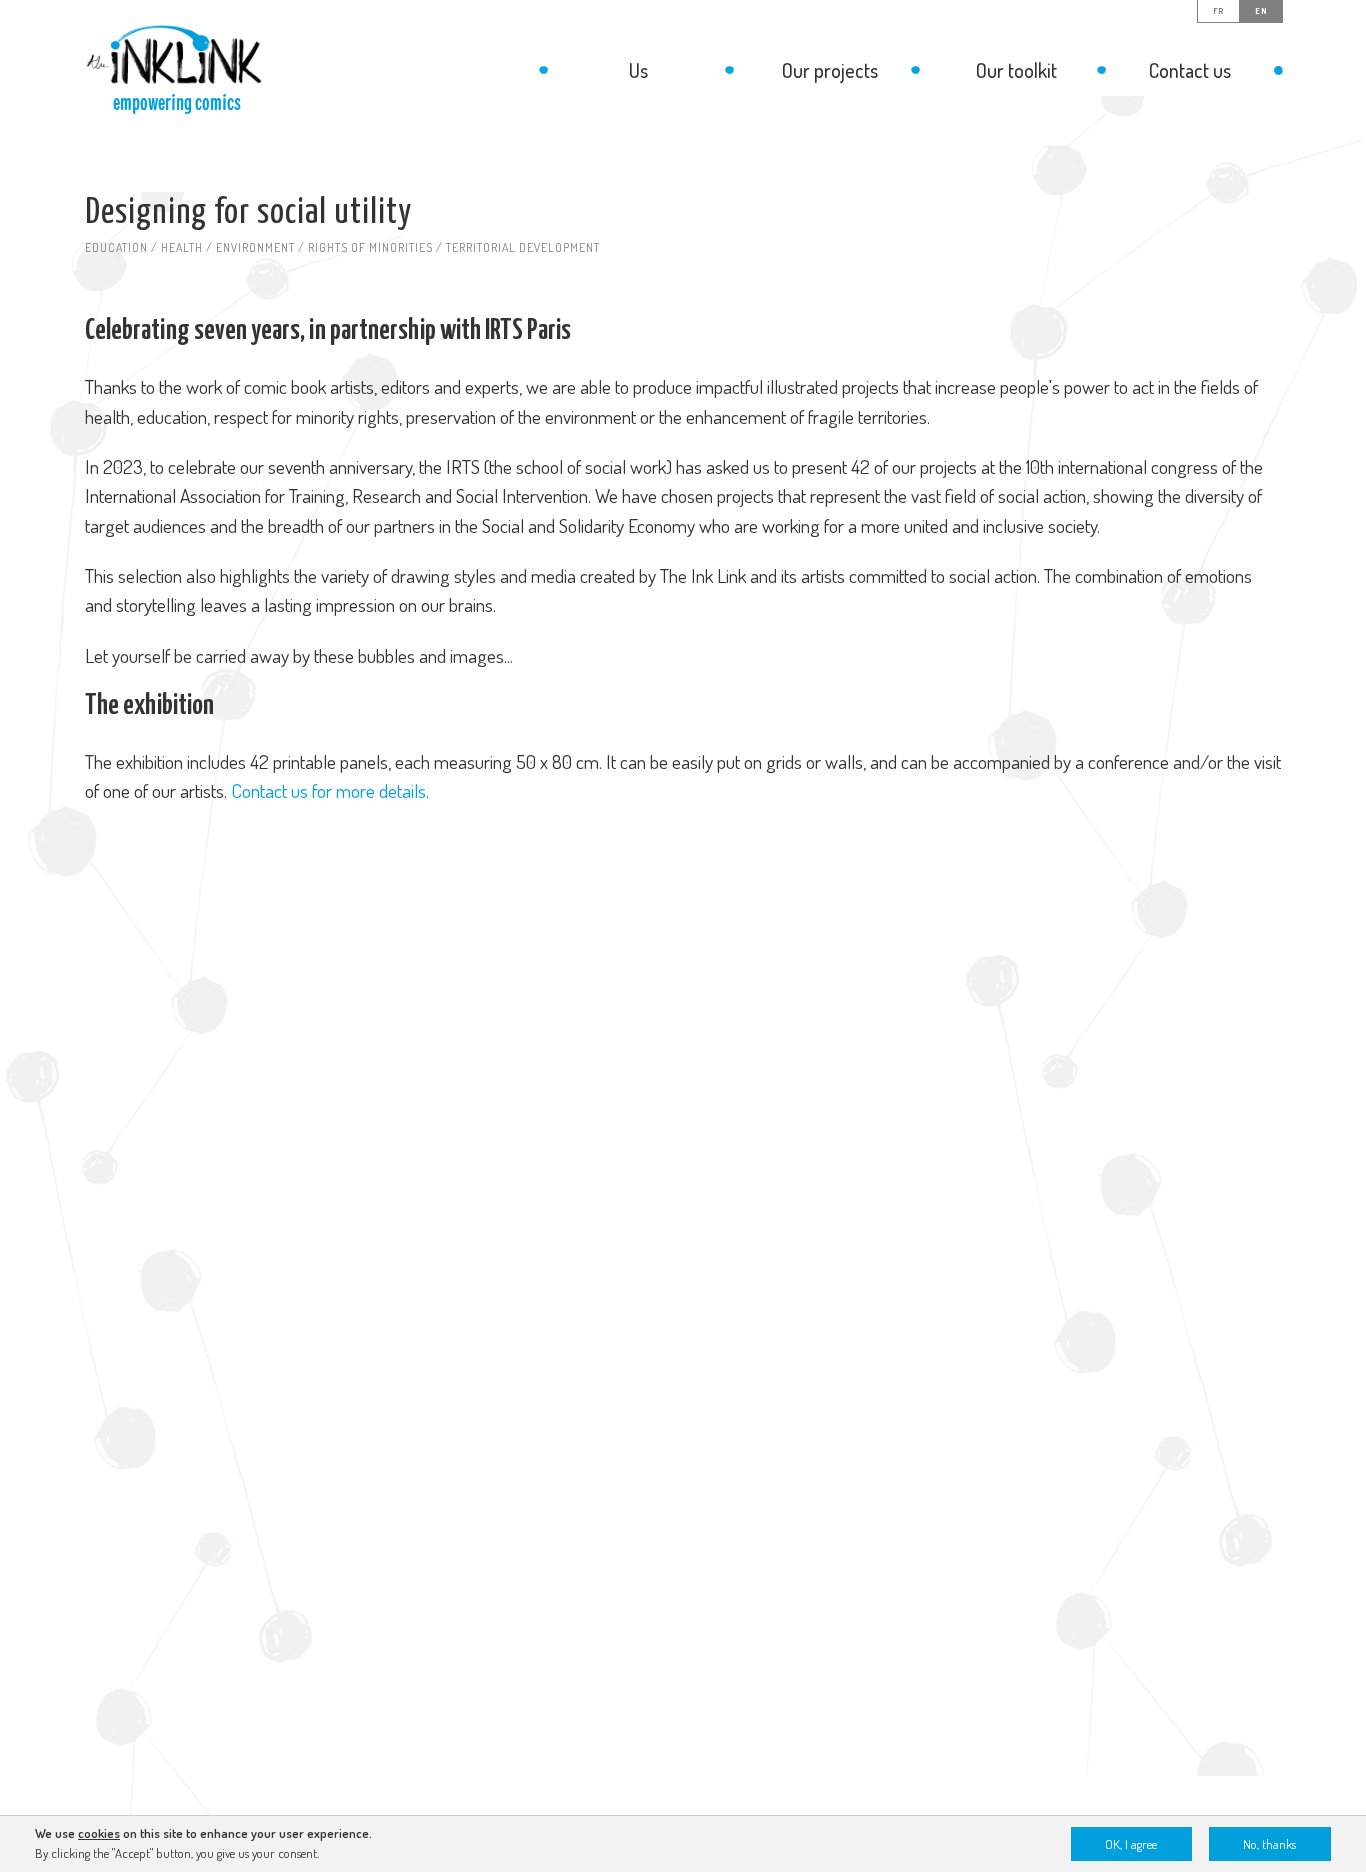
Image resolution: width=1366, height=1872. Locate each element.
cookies (99, 1833)
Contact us (1190, 70)
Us (638, 70)
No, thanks (1269, 1844)
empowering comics (177, 103)
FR (1218, 11)
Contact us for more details (328, 790)
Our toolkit (1016, 70)
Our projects (830, 70)
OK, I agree (1131, 1844)
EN (1261, 11)
